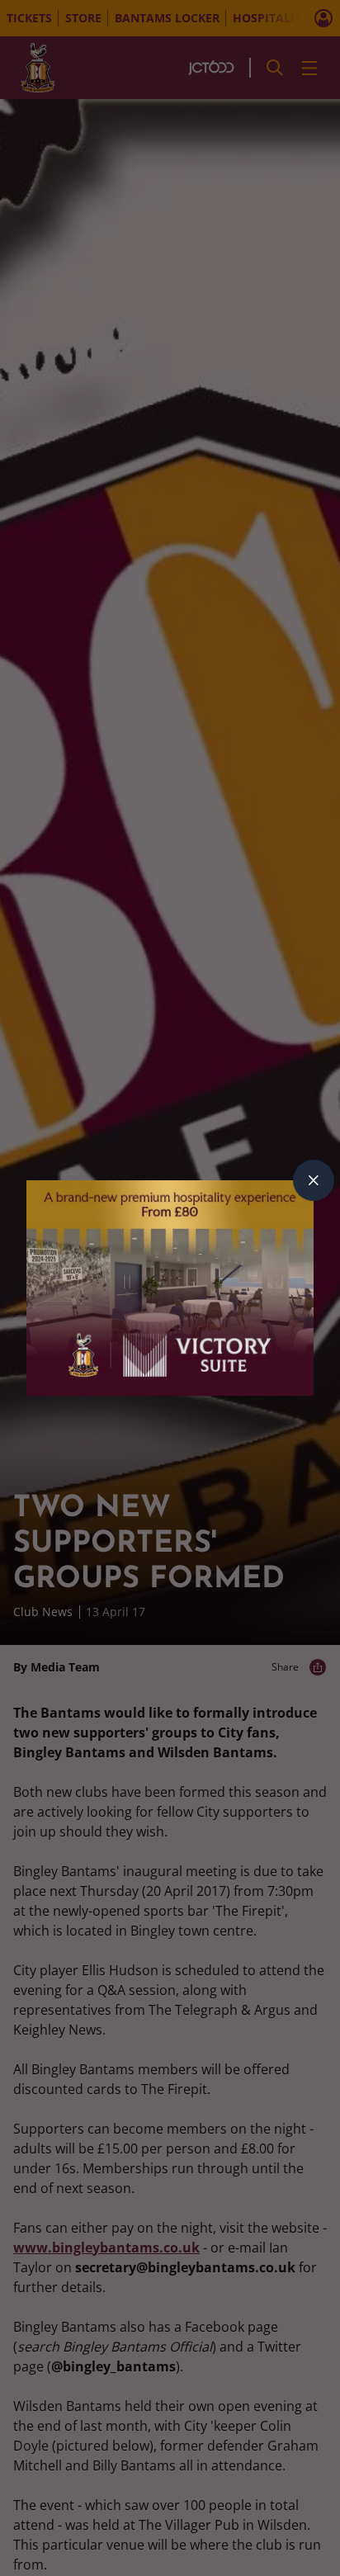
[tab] (314, 1180)
